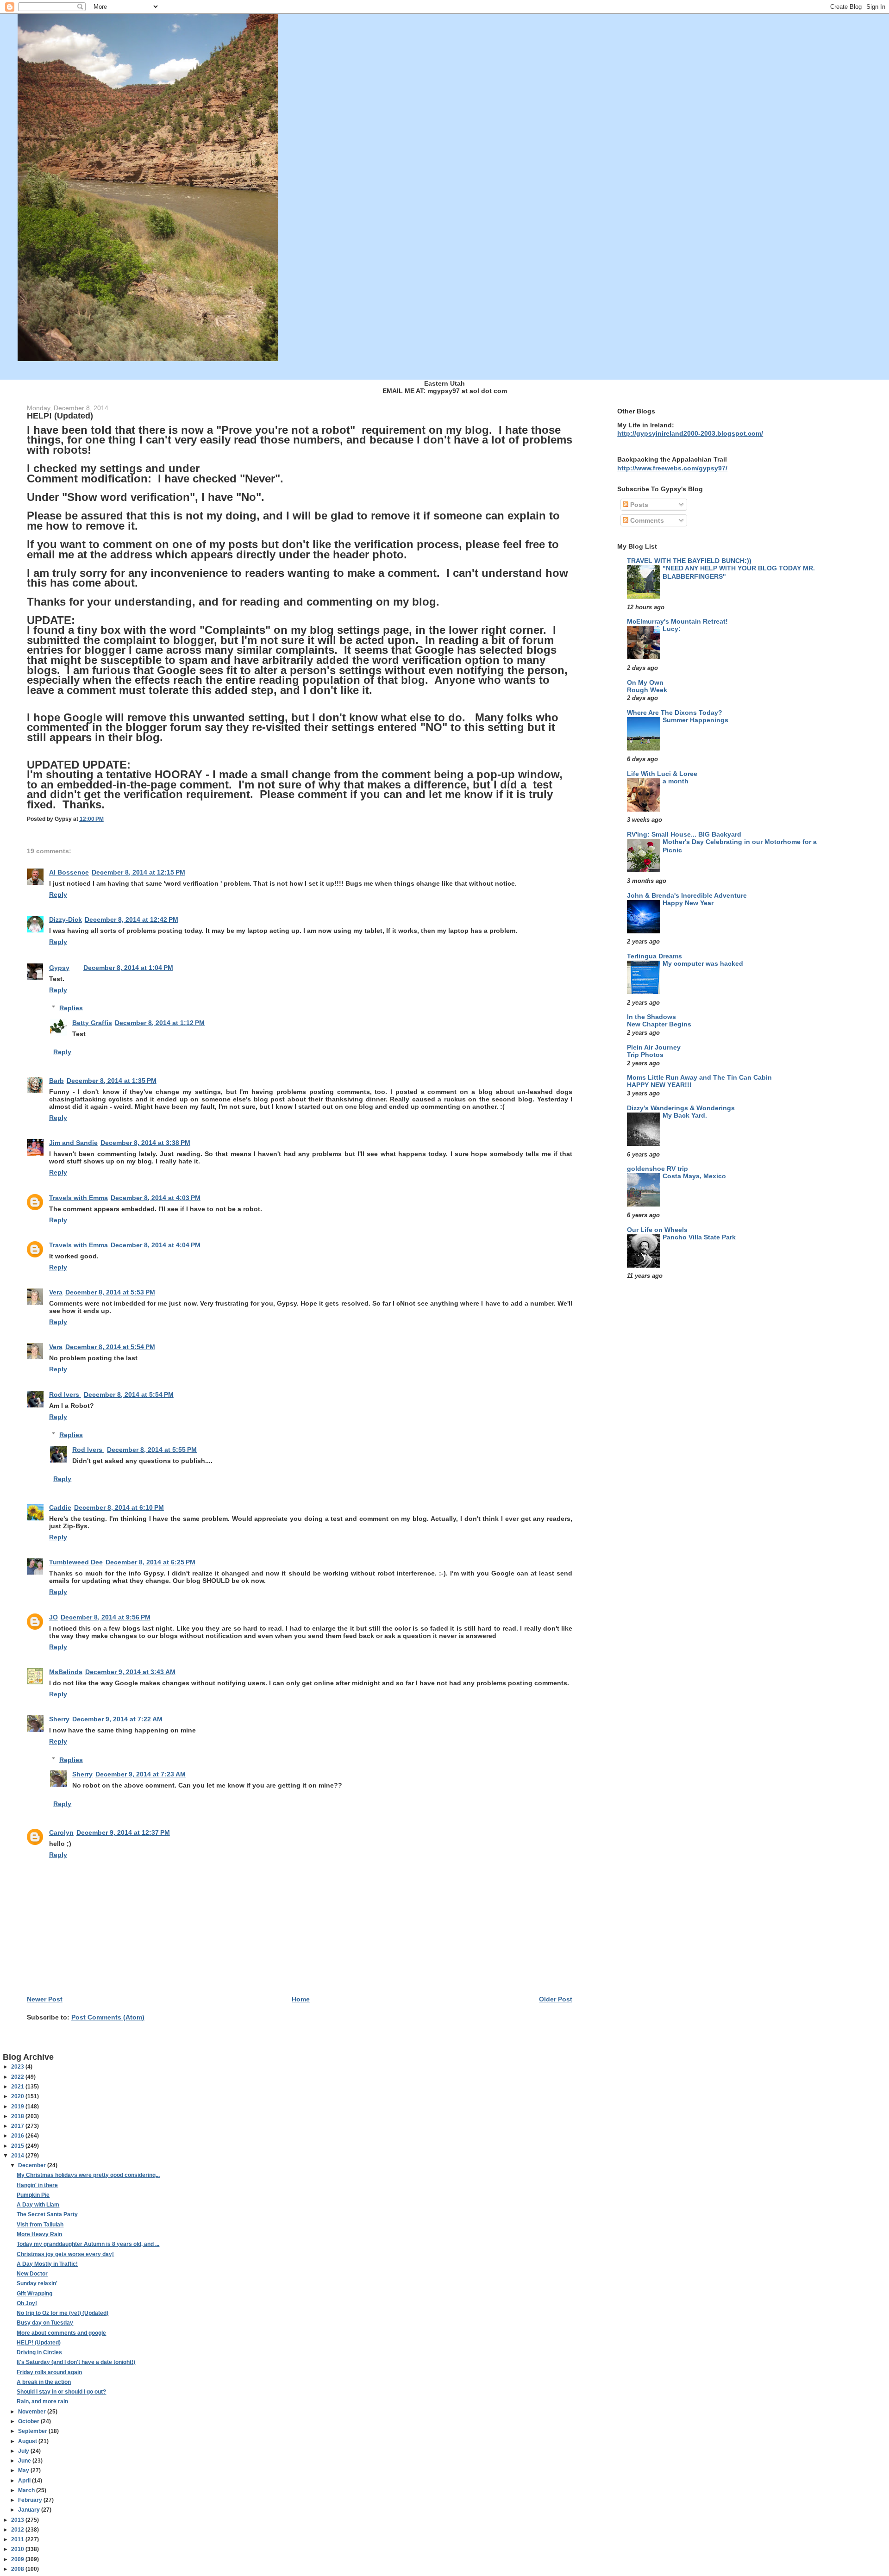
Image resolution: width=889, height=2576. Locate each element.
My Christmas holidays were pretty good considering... (88, 2175)
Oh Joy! (27, 2303)
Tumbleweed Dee (76, 1562)
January (30, 2510)
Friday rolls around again (49, 2372)
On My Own (645, 682)
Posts (638, 505)
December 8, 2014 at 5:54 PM (110, 1347)
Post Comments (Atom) (108, 2017)
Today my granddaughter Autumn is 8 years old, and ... (88, 2244)
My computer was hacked (703, 964)
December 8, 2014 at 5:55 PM (152, 1450)
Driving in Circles (39, 2352)
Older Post (556, 1999)
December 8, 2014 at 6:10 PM (119, 1507)
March (27, 2490)
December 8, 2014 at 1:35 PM (112, 1081)
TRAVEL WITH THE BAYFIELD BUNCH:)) (689, 561)
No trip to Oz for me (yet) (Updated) (63, 2313)
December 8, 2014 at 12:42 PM (131, 919)
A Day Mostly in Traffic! (47, 2264)
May (24, 2470)
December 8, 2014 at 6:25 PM (150, 1562)
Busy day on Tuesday (45, 2323)
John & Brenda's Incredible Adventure (687, 895)
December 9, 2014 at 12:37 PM (123, 1832)
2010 (18, 2549)
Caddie (60, 1507)
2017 (18, 2126)
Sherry (59, 1719)
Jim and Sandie (73, 1143)
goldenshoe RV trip (657, 1169)
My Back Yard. (685, 1116)
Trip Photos (645, 1055)
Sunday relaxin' (37, 2283)
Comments (646, 520)
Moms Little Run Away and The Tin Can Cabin (699, 1077)
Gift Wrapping (34, 2294)
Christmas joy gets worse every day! (65, 2254)
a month (676, 781)
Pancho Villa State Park (699, 1237)
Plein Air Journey (654, 1047)
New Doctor (32, 2274)
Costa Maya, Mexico (694, 1176)
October (29, 2421)
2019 (18, 2107)
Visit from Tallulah (40, 2225)
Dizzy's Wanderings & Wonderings (681, 1108)
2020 (18, 2096)
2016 (18, 2136)
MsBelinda (66, 1672)
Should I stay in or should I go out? (61, 2392)
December (33, 2165)
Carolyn (61, 1832)
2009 (18, 2559)
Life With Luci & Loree (662, 774)
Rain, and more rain (42, 2401)
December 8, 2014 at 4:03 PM (156, 1198)
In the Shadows (651, 1017)
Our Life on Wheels (657, 1230)
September (33, 2431)
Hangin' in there (37, 2185)
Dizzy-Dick (66, 919)
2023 (18, 2067)
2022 (18, 2077)
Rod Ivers (65, 1394)
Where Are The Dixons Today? (675, 713)
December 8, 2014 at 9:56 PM (106, 1617)
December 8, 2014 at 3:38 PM (145, 1143)
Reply (58, 894)
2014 (18, 2156)
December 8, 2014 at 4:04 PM (156, 1245)
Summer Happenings (695, 720)
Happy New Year (688, 903)
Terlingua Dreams (654, 956)
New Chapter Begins (659, 1024)
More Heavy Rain (39, 2234)
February (31, 2500)
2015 (18, 2146)
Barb (56, 1081)
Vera (56, 1292)
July (24, 2451)
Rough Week (647, 690)
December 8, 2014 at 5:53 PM (110, 1292)
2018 (18, 2116)
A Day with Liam (38, 2205)
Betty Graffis (92, 1023)
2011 (18, 2539)
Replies (71, 1008)
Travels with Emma (78, 1198)
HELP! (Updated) (39, 2343)
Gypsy (59, 968)
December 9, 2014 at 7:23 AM (141, 1774)
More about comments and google (61, 2333)
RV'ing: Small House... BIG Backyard (684, 834)
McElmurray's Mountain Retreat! (677, 621)
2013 (18, 2520)
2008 (18, 2569)
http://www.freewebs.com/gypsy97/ (672, 468)
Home (301, 1999)
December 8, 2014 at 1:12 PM (160, 1023)
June (25, 2461)
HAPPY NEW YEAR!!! (659, 1085)
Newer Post (45, 1999)
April (25, 2481)
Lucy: (672, 629)
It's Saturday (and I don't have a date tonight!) (76, 2362)
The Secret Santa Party (47, 2214)
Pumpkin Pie (33, 2195)
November (33, 2412)
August (28, 2441)
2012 (18, 2530)
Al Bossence (69, 872)
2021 (18, 2087)
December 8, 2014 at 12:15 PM (138, 872)
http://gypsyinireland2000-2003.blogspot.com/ (690, 433)
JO (53, 1617)
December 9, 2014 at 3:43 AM (130, 1672)
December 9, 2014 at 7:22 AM (117, 1719)
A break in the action (44, 2382)
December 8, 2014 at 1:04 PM (128, 968)
